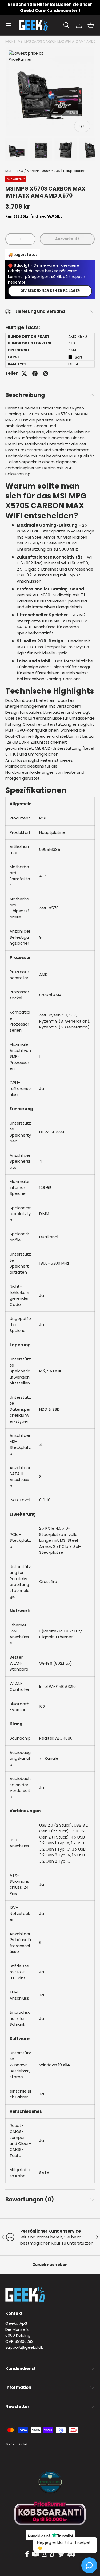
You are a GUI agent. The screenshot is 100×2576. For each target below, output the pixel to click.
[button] (91, 25)
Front (10, 41)
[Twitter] (61, 2554)
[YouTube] (35, 2554)
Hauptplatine (74, 171)
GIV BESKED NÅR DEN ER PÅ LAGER (50, 291)
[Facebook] (27, 2554)
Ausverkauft (67, 239)
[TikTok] (53, 2554)
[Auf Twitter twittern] (24, 374)
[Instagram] (44, 2554)
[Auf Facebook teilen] (35, 374)
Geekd (22, 2444)
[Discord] (71, 2554)
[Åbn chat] (89, 2565)
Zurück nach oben (50, 2265)
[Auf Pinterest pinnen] (46, 374)
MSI (8, 171)
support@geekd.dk (24, 2347)
